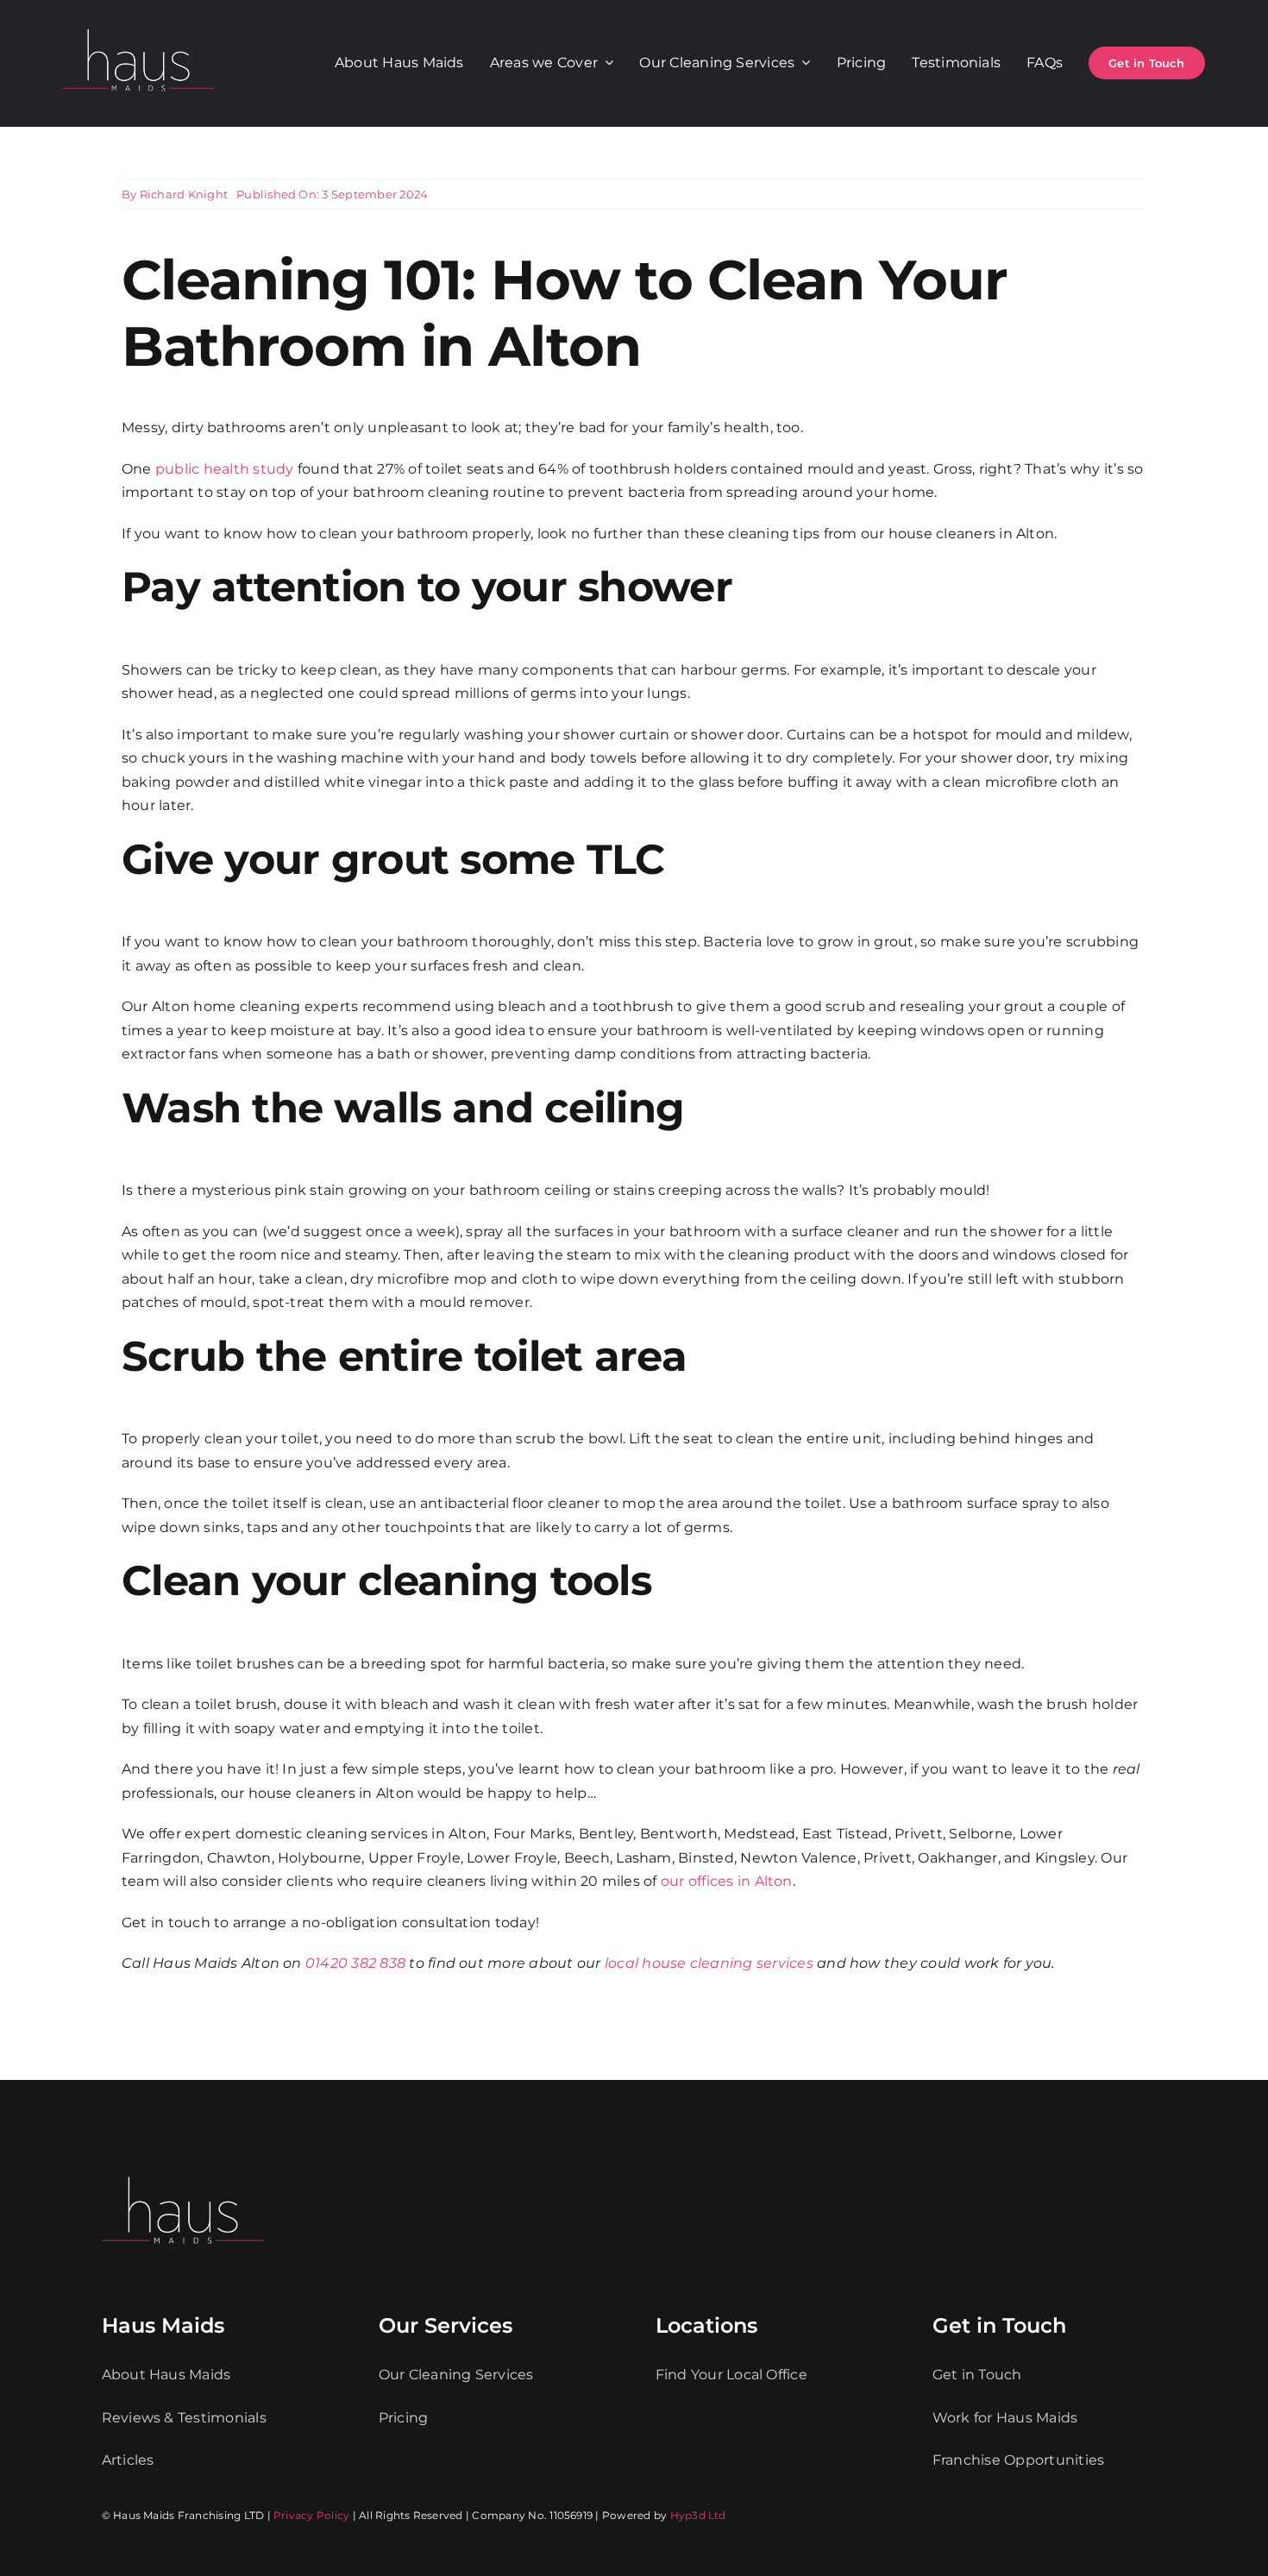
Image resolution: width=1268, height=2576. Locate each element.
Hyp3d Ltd (698, 2515)
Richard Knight (184, 194)
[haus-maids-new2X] (138, 25)
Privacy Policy (311, 2515)
